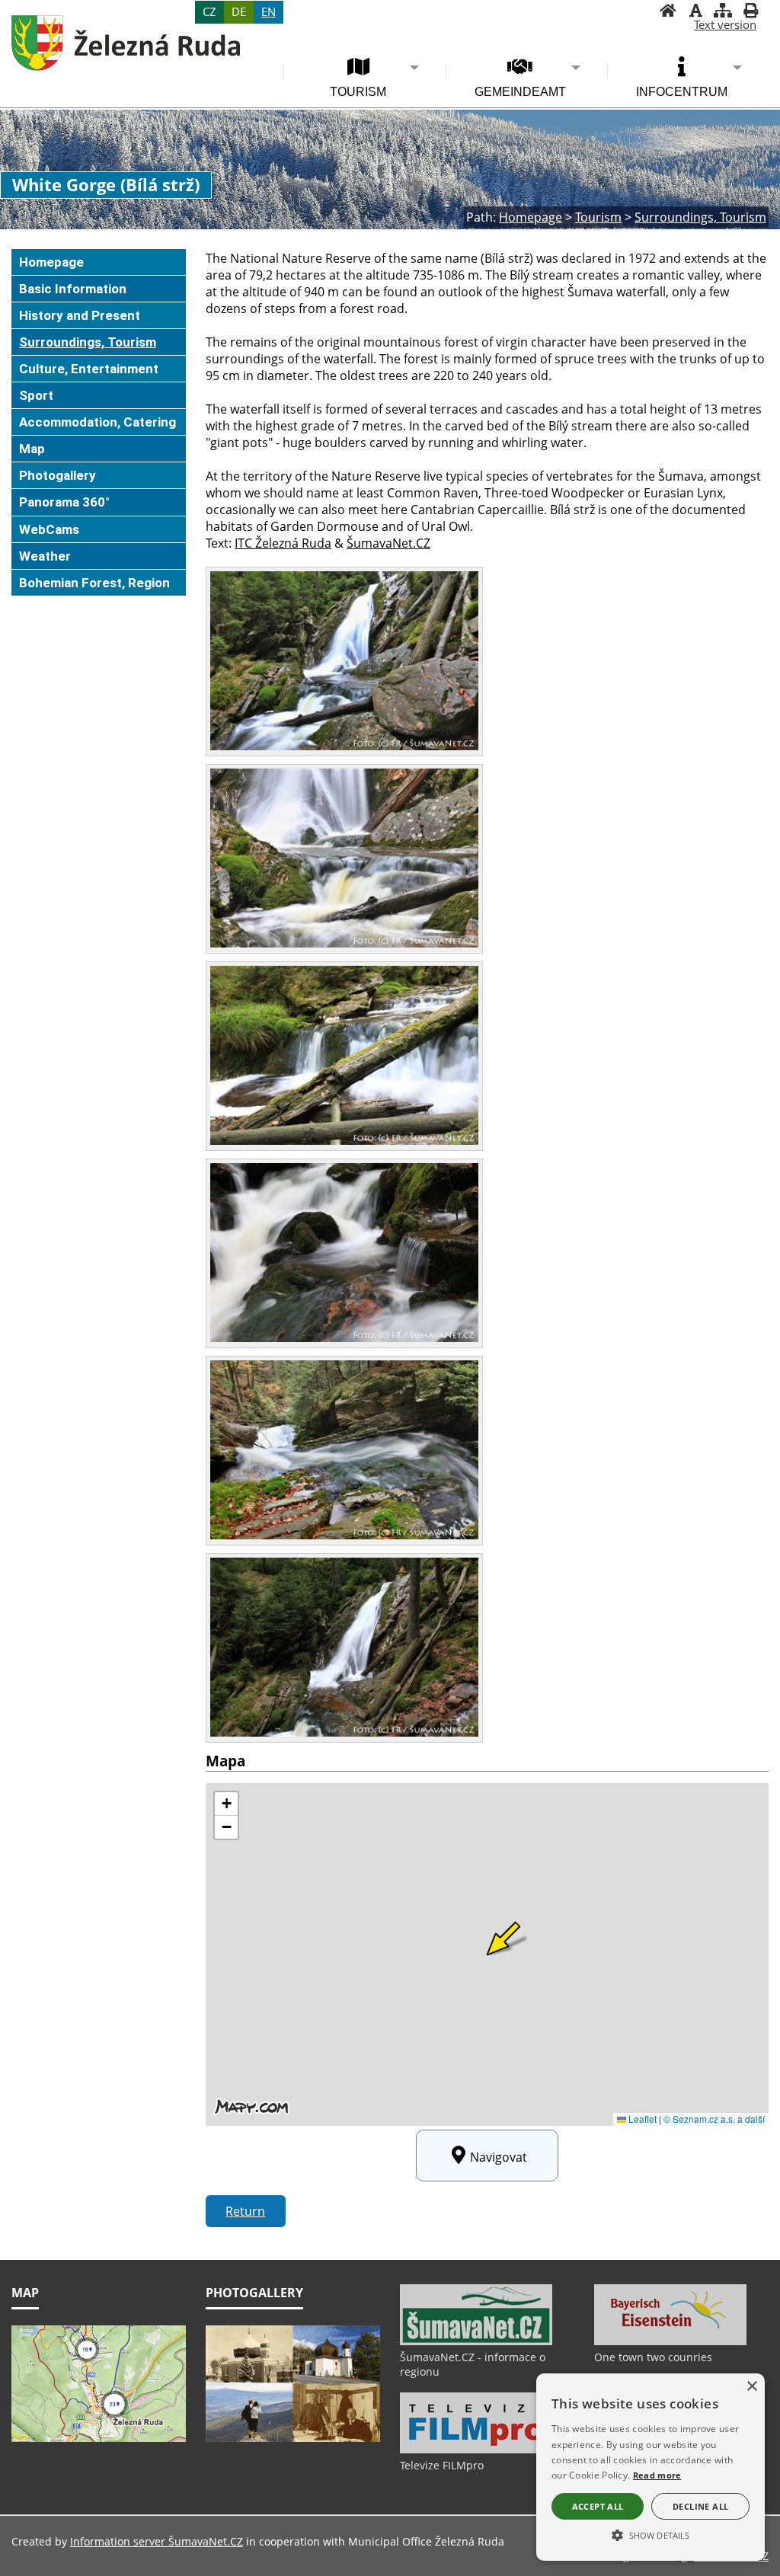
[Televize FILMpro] (476, 2450)
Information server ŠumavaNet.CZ (157, 2541)
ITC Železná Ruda (283, 543)
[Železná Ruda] (126, 43)
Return (245, 2211)
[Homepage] (668, 12)
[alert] (651, 2467)
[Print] (750, 12)
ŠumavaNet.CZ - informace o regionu (473, 2364)
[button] (651, 2534)
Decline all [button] (700, 2506)
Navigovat (499, 2157)
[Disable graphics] (695, 12)
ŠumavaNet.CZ (388, 543)
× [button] (751, 2387)
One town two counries (653, 2357)
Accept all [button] (598, 2506)
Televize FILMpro (442, 2465)
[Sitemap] (723, 12)
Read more (657, 2475)
